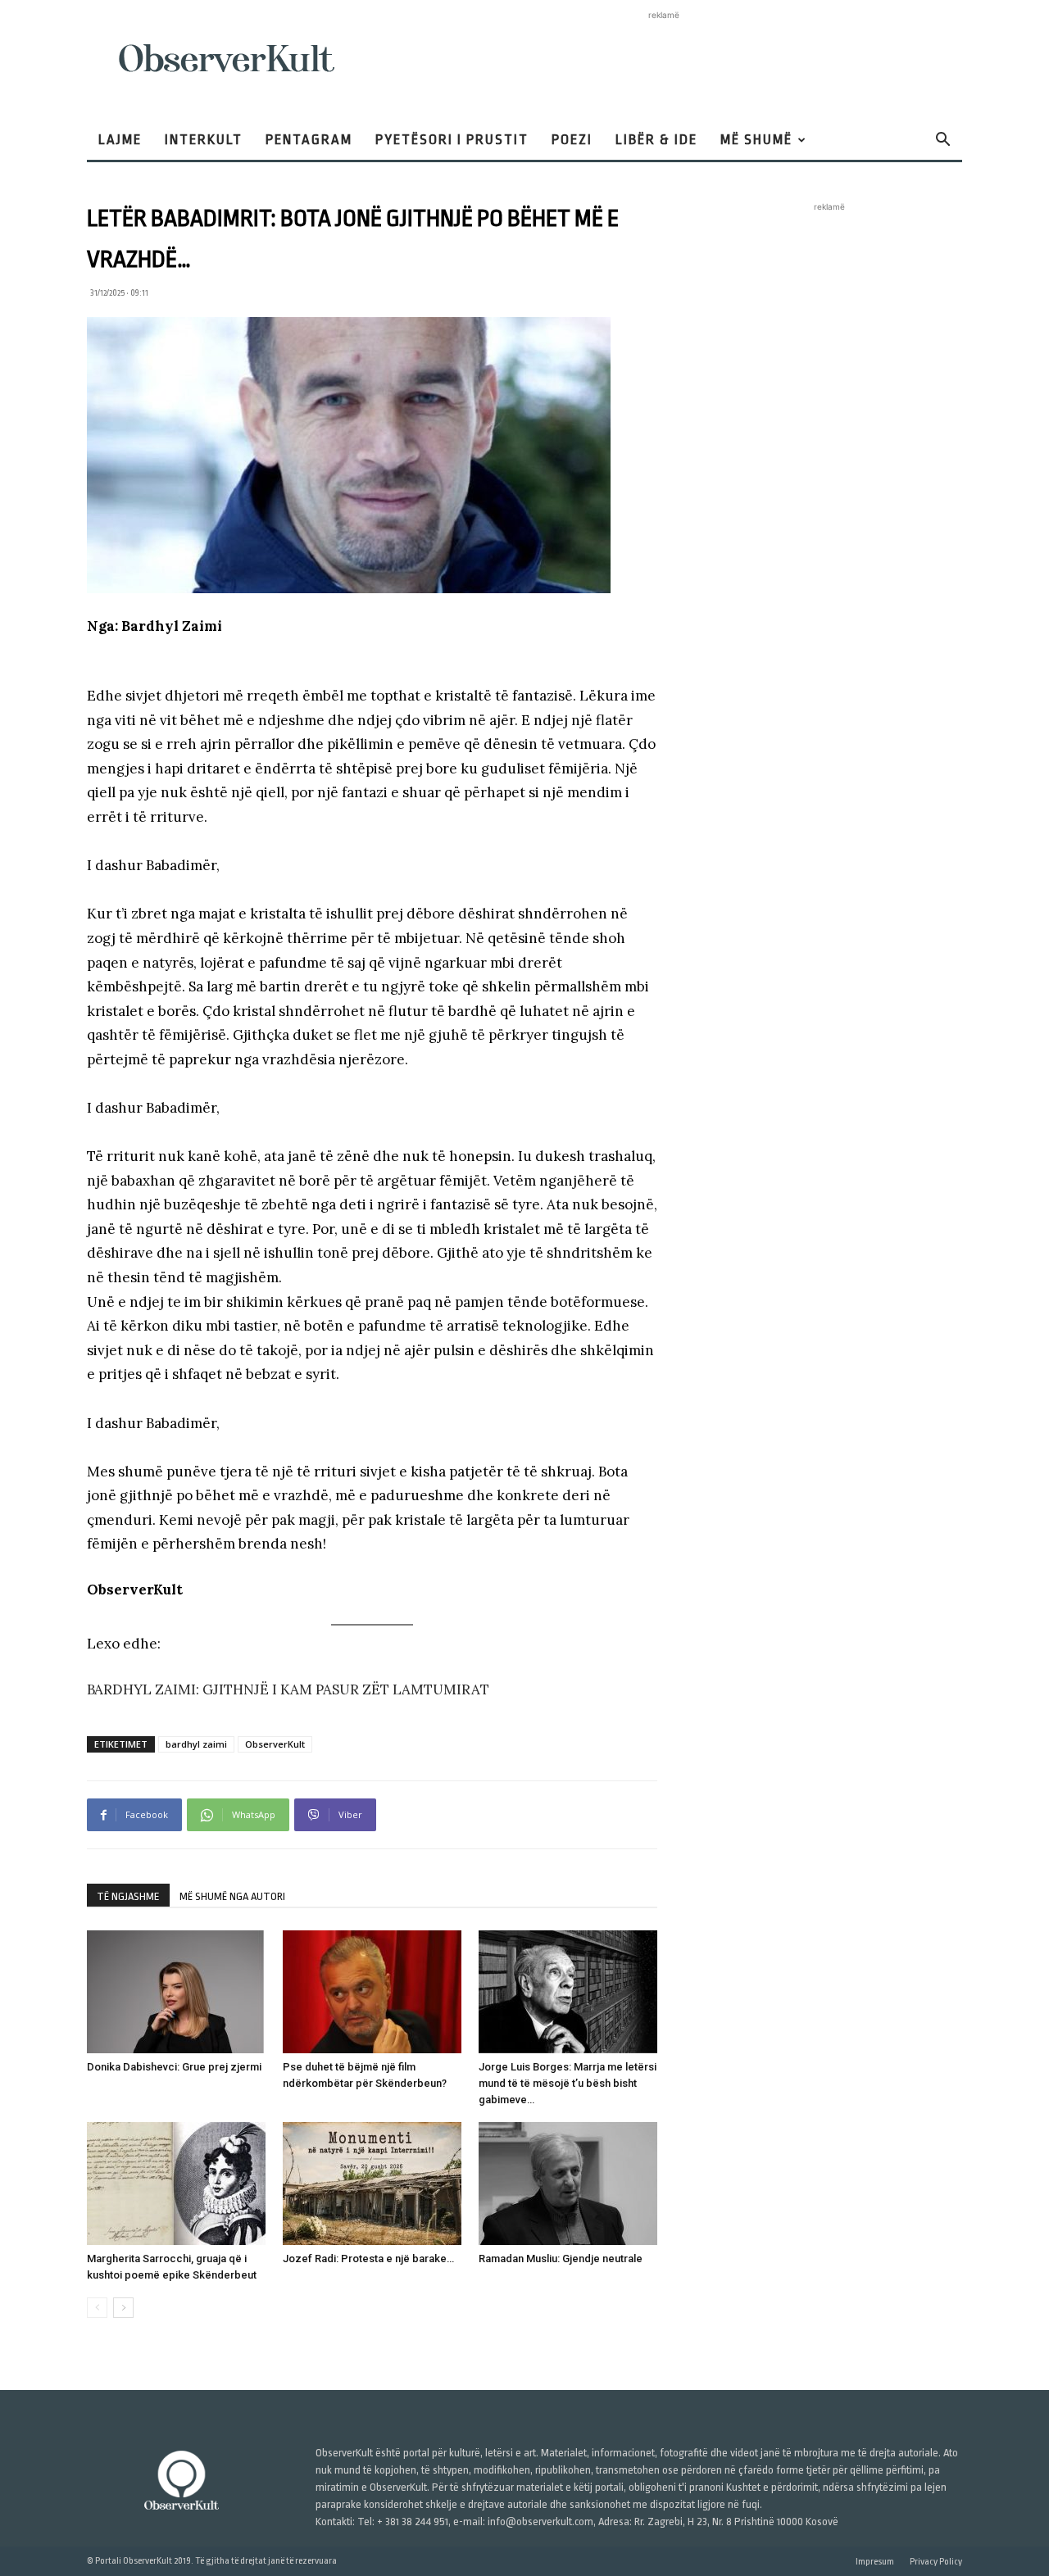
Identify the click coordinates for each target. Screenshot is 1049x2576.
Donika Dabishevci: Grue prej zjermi (174, 2067)
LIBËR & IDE (656, 140)
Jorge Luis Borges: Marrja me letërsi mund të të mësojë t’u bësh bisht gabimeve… (568, 2083)
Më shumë (756, 140)
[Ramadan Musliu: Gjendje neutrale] (568, 2184)
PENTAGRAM (309, 140)
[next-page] (123, 2308)
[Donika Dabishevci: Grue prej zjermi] (176, 1992)
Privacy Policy (936, 2562)
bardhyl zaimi (196, 1744)
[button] (942, 141)
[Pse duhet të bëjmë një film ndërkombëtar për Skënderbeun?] (372, 1992)
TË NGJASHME (128, 1896)
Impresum (875, 2562)
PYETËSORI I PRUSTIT (452, 140)
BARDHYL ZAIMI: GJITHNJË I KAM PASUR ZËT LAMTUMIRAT (288, 1689)
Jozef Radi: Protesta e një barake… (368, 2259)
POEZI (572, 140)
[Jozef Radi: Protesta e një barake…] (372, 2184)
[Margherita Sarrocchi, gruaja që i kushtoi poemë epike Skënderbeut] (176, 2184)
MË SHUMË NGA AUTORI (232, 1896)
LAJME (120, 140)
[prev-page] (97, 2308)
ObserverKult (275, 1744)
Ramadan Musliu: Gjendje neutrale (561, 2259)
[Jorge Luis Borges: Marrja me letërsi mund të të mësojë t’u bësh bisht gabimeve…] (568, 1992)
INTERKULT (204, 140)
